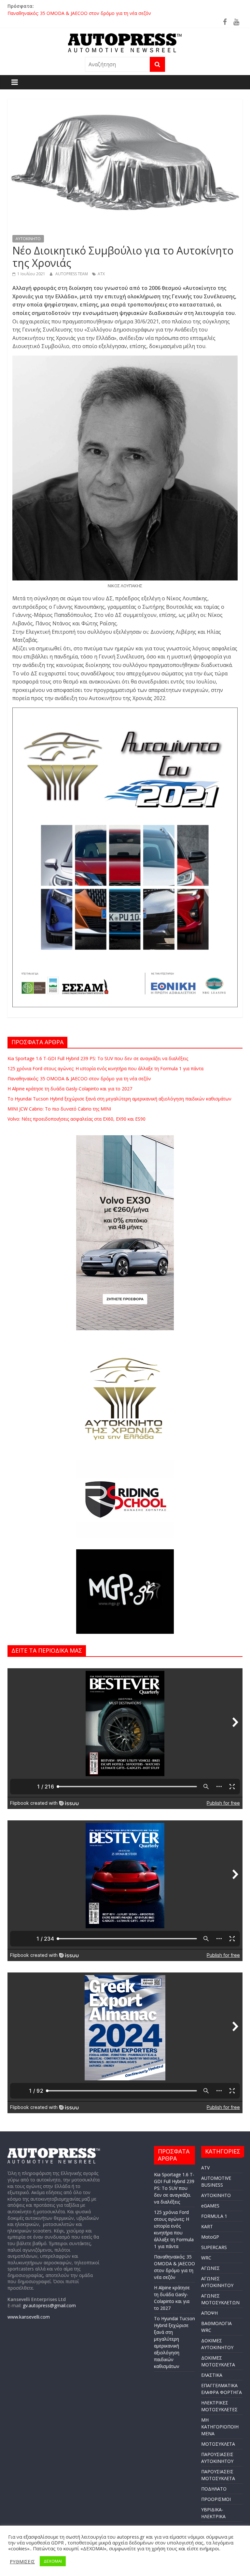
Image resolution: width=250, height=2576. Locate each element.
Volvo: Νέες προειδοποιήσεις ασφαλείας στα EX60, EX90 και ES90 (76, 1119)
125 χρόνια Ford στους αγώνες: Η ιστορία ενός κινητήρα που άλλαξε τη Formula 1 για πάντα (105, 13)
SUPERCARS (214, 2247)
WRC (206, 2258)
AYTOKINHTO (28, 239)
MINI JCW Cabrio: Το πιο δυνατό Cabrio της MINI (59, 1109)
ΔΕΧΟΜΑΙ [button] (53, 2561)
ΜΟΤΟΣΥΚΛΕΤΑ (218, 2444)
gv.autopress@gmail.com (49, 2305)
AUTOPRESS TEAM (72, 274)
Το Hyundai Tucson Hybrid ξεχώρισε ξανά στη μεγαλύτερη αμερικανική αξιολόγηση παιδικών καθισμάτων (119, 1099)
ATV (205, 2168)
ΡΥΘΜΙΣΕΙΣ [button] (22, 2561)
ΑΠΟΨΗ (209, 2313)
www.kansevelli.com (29, 2317)
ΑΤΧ (101, 274)
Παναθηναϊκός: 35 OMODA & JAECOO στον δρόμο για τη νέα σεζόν (79, 1079)
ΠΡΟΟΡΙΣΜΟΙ (216, 2499)
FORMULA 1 (214, 2216)
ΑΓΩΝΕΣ (210, 2268)
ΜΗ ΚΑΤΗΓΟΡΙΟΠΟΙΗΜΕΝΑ (220, 2427)
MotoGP (210, 2237)
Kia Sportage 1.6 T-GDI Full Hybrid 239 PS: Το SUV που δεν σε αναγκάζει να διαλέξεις (98, 1058)
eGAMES (210, 2206)
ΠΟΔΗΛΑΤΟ (214, 2489)
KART (207, 2226)
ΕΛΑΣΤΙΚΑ (212, 2375)
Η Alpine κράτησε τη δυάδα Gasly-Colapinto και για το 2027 (70, 1089)
